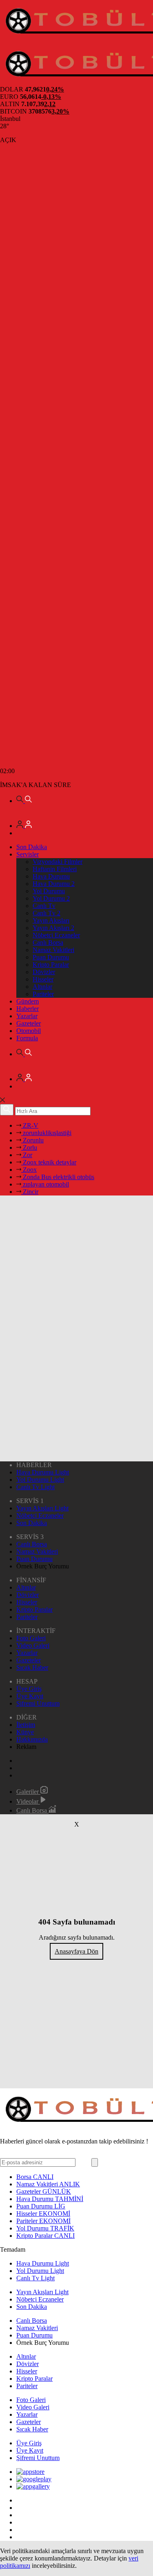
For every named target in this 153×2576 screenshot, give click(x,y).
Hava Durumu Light (43, 1472)
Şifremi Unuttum (38, 1703)
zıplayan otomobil (45, 1184)
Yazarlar (27, 1016)
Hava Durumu (51, 876)
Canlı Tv (44, 906)
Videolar (28, 1801)
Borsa (35, 2177)
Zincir (30, 1192)
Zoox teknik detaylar (49, 1162)
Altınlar (42, 987)
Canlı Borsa (48, 942)
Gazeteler (29, 1023)
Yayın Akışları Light (42, 1508)
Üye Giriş (29, 1689)
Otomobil (29, 1031)
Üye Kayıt (30, 1696)
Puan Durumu (51, 957)
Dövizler (44, 972)
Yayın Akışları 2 (53, 928)
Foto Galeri (31, 1638)
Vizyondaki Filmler (58, 862)
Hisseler (43, 979)
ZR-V (30, 1125)
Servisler (28, 854)
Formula (27, 1038)
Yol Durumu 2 (51, 898)
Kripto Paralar (51, 965)
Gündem (28, 1001)
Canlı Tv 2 (47, 913)
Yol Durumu (49, 891)
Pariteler (43, 994)
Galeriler (28, 1792)
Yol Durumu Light (40, 1480)
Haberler (28, 1009)
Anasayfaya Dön (76, 1951)
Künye (25, 1732)
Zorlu (29, 1147)
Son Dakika (32, 847)
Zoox (29, 1170)
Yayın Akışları (51, 920)
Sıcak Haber (32, 1667)
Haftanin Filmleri (55, 869)
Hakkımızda (32, 1739)
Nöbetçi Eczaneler (56, 935)
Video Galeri (33, 1645)
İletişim (26, 1725)
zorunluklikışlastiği (46, 1133)
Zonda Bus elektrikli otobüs (58, 1177)
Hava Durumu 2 (54, 884)
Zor (27, 1155)
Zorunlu (32, 1140)
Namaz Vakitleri (53, 950)
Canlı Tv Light (35, 1487)
